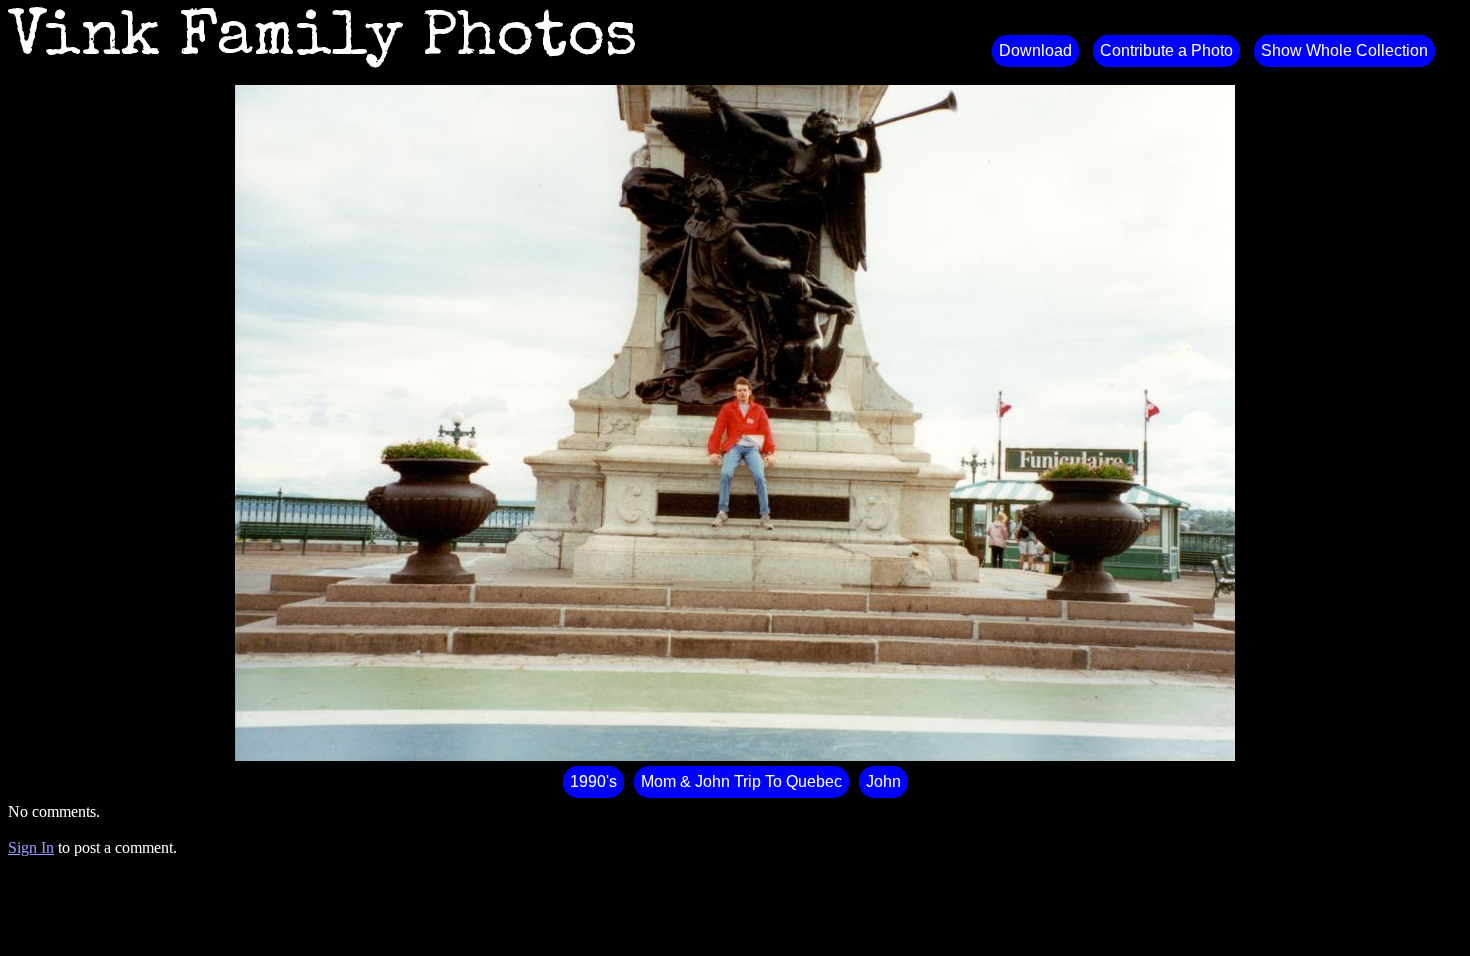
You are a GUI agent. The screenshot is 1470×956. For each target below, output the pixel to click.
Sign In (31, 847)
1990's (593, 781)
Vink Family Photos (323, 40)
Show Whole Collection (1344, 50)
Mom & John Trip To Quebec (741, 781)
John (883, 781)
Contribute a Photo (1166, 50)
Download (1035, 50)
